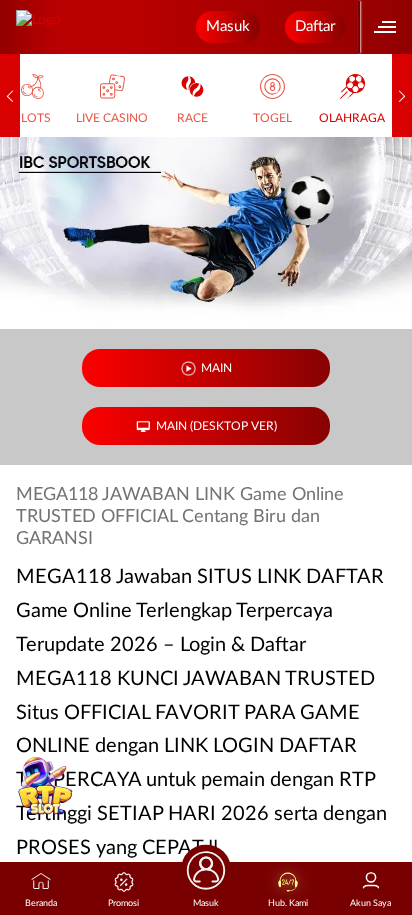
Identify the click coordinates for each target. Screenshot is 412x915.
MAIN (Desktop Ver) (216, 426)
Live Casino (112, 118)
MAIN (216, 368)
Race (192, 118)
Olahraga (352, 118)
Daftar (315, 26)
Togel (272, 118)
